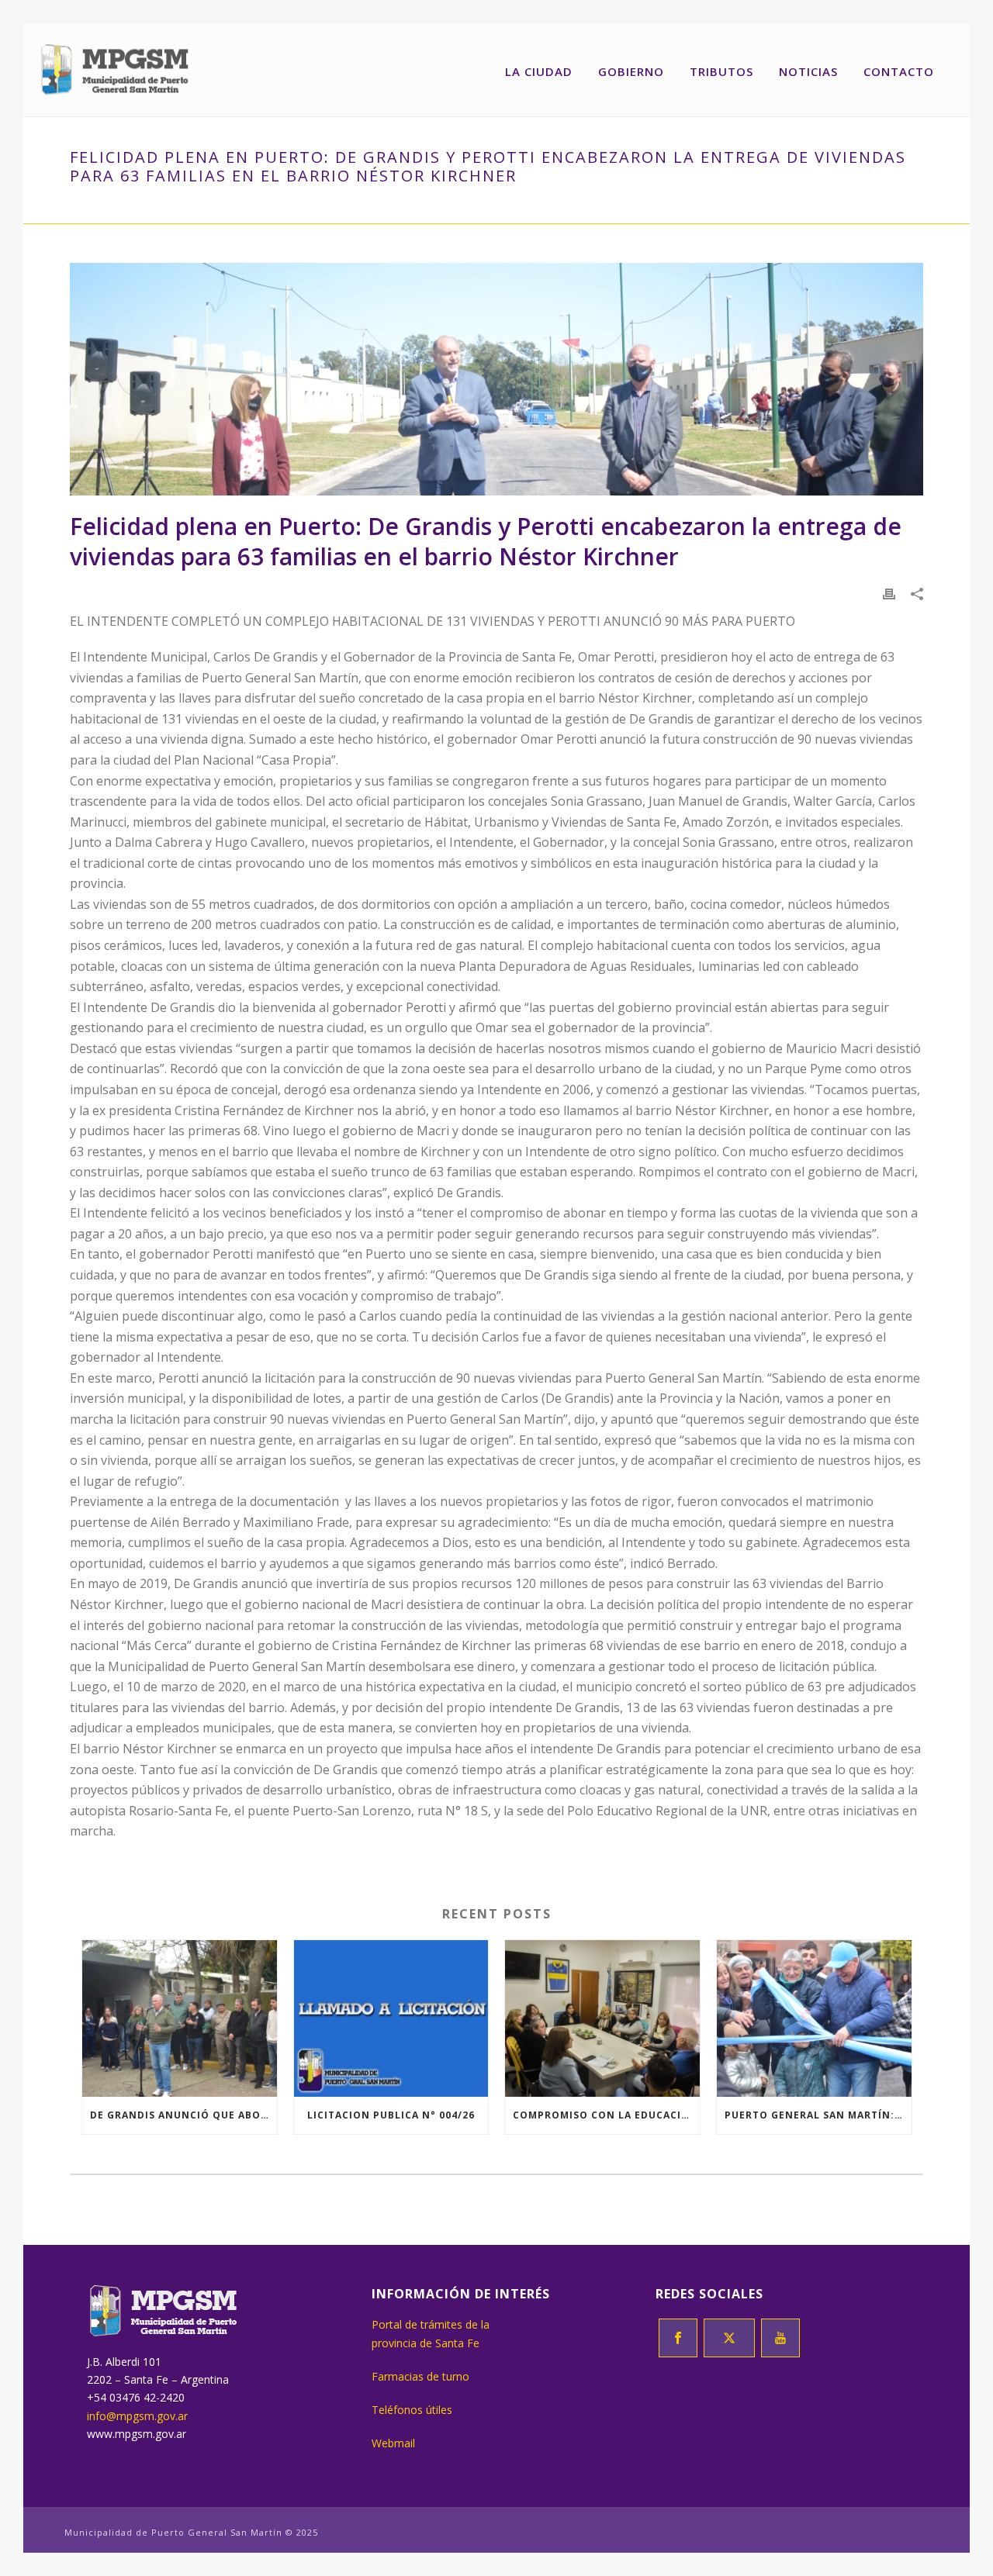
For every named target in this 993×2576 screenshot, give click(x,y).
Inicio (181, 209)
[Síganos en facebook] (678, 2338)
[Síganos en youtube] (780, 2338)
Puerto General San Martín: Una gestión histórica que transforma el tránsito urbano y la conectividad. (818, 2115)
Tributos (721, 71)
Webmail (393, 2443)
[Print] (889, 593)
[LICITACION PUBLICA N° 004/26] (391, 2018)
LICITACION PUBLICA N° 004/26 (391, 2115)
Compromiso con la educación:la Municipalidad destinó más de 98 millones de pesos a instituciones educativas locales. (606, 2115)
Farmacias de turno (420, 2376)
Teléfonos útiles (412, 2410)
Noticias (808, 71)
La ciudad (539, 71)
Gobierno (631, 71)
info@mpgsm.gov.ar (137, 2416)
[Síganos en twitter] (729, 2338)
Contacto (899, 71)
